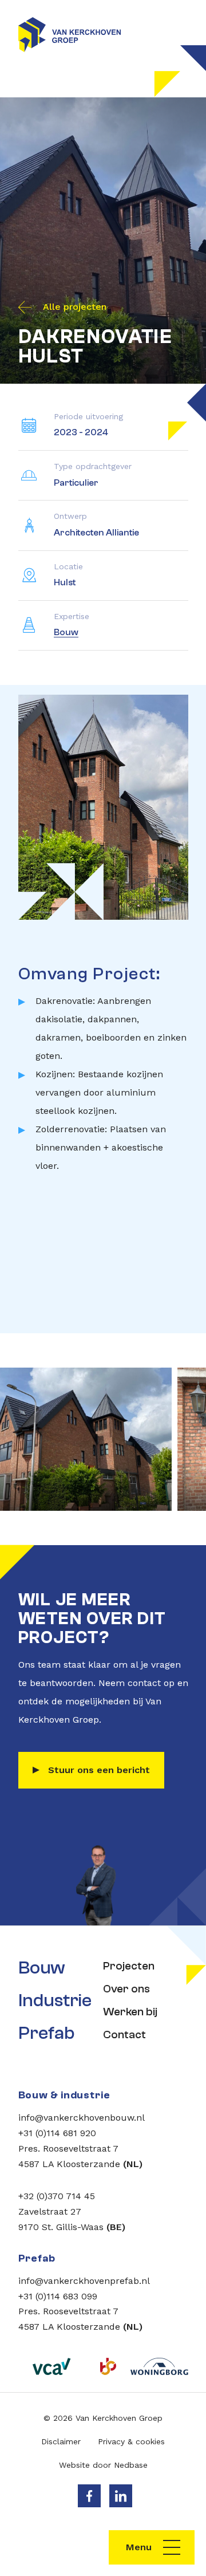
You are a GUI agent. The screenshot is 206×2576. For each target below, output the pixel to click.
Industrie (54, 2000)
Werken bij (130, 2012)
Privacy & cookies (131, 2441)
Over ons (126, 1989)
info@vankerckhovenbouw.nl (82, 2118)
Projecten (129, 1966)
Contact (124, 2035)
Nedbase (131, 2465)
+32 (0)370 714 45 (57, 2196)
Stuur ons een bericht (99, 1770)
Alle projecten (75, 307)
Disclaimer (61, 2441)
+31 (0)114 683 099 (58, 2296)
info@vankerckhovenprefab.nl (84, 2281)
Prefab (46, 2033)
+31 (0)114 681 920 (57, 2133)
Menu (139, 2547)
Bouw (66, 632)
